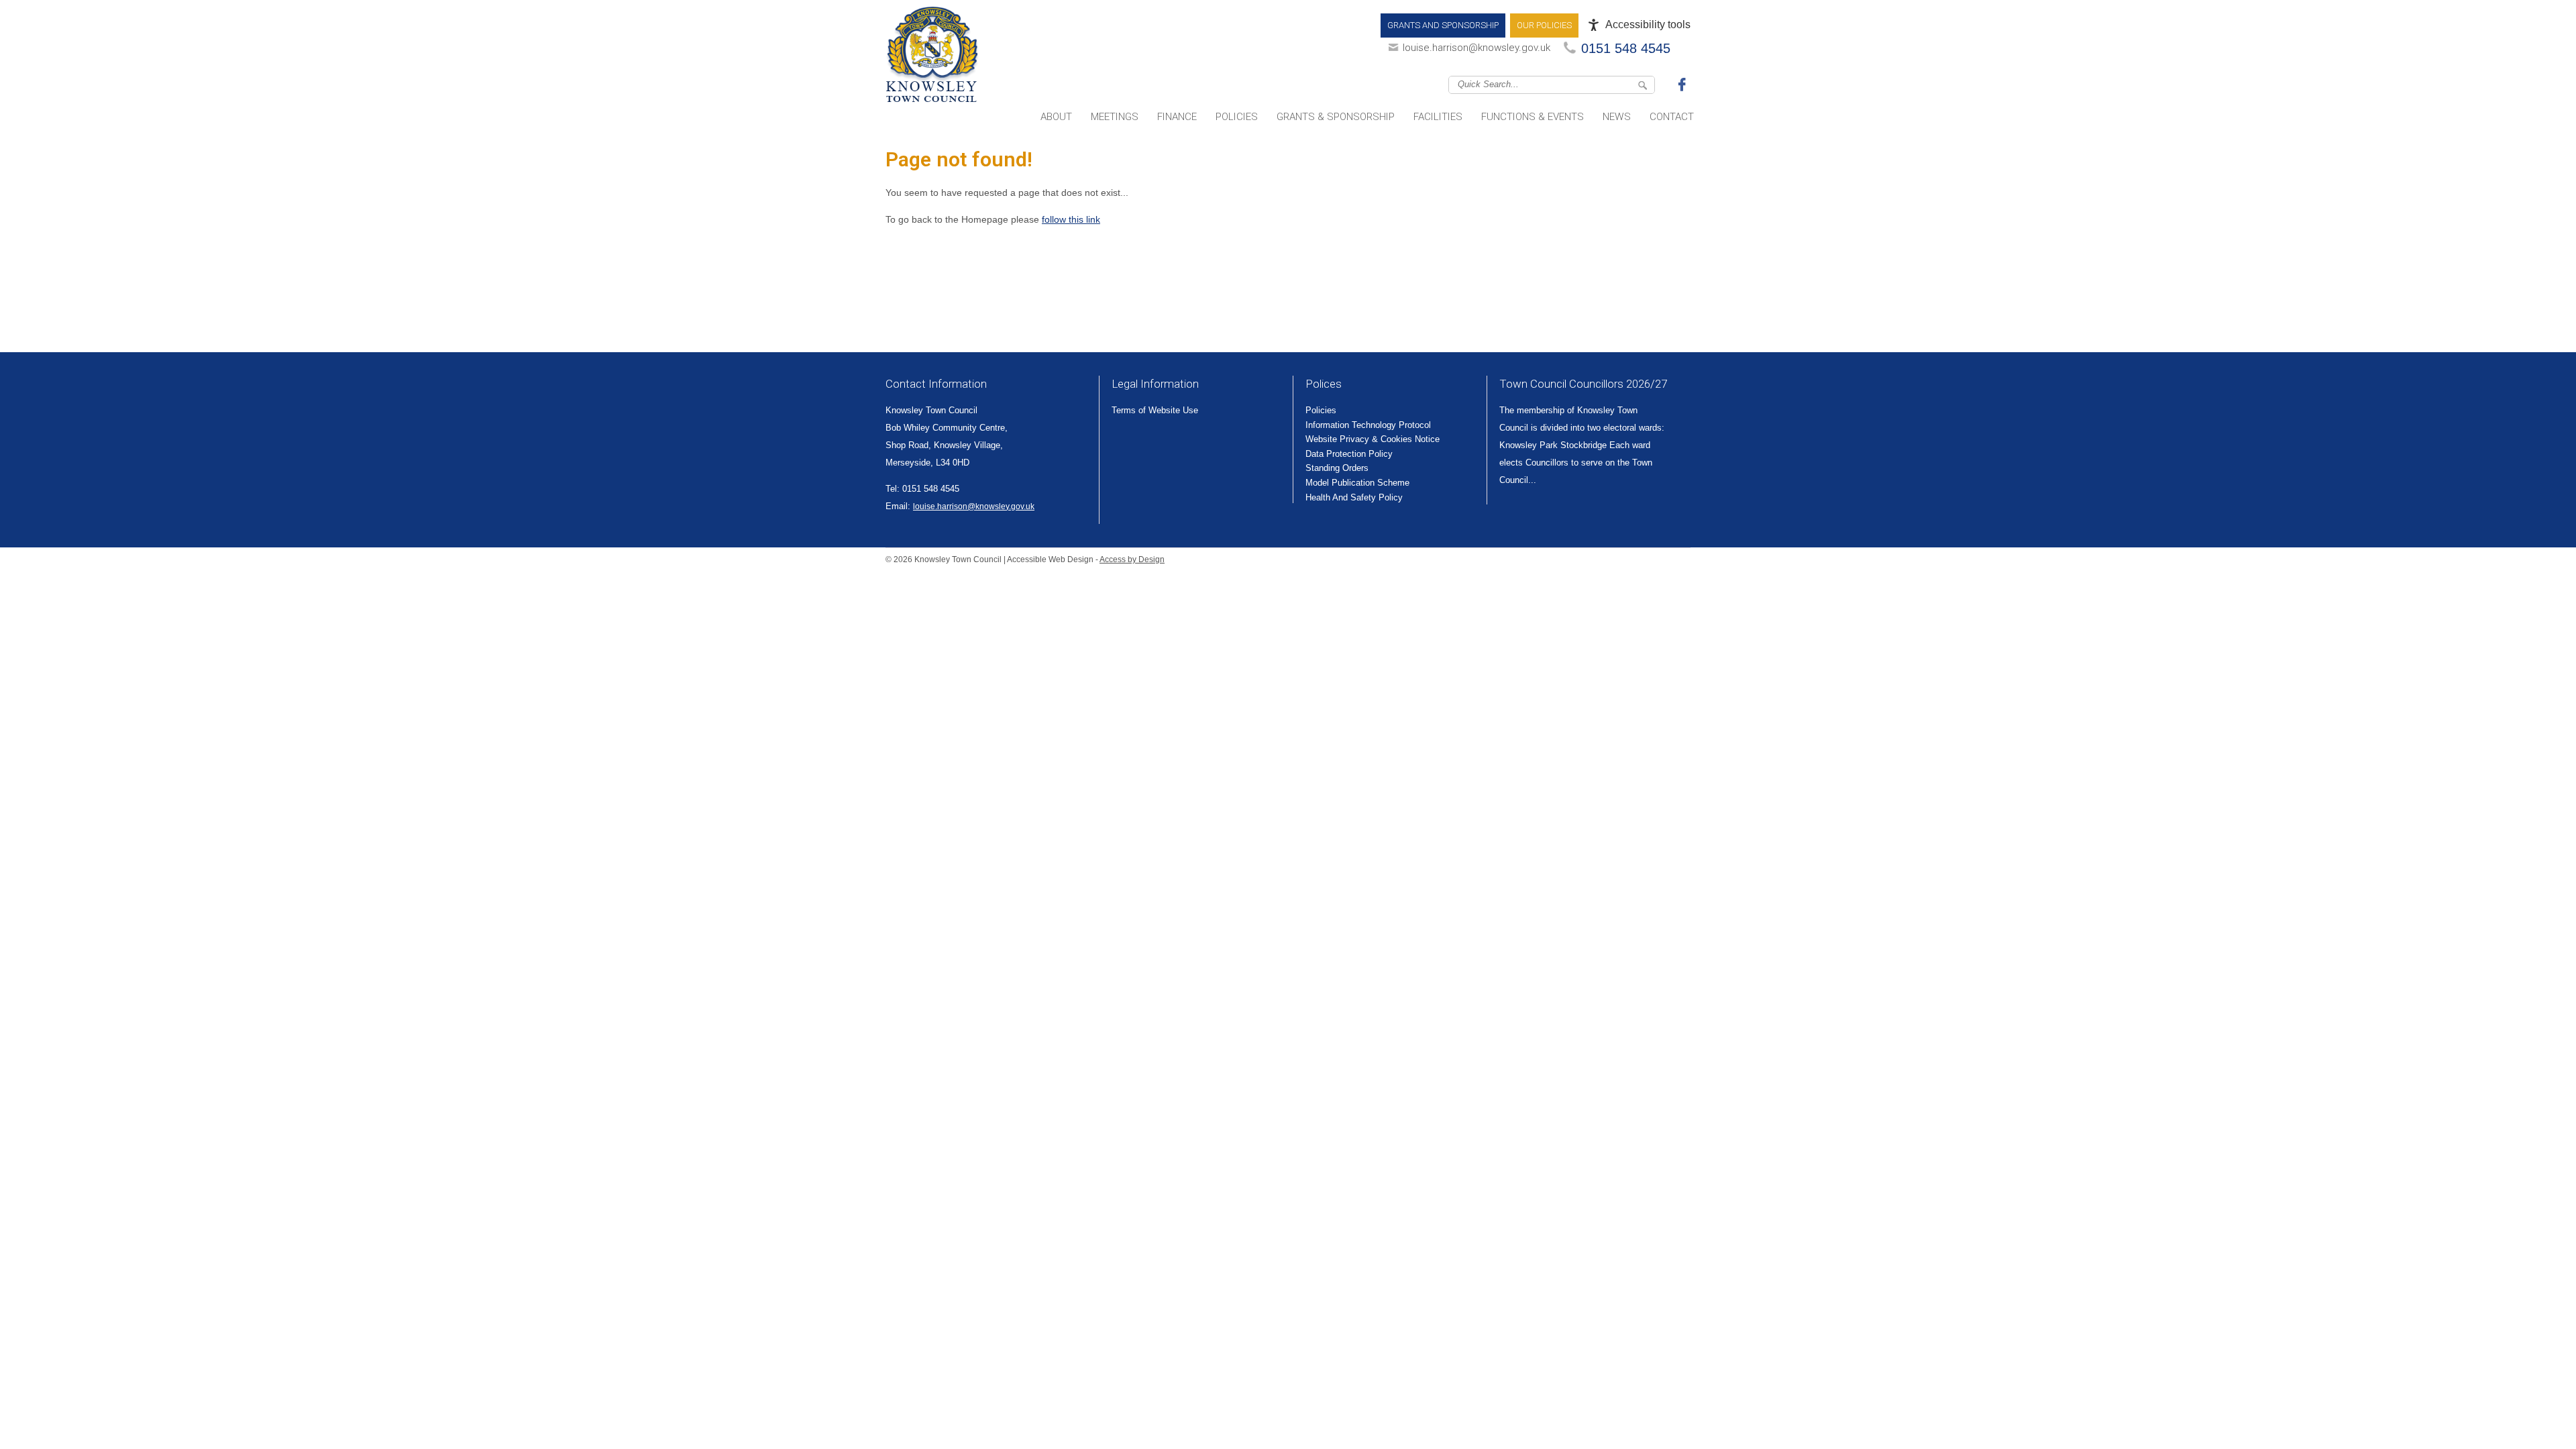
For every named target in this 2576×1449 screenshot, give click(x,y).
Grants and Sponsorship (1443, 25)
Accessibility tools (1648, 24)
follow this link (1071, 219)
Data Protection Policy (1349, 454)
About (1056, 117)
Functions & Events (1533, 117)
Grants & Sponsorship (1336, 117)
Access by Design (1132, 559)
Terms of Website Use (1155, 410)
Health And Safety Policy (1354, 497)
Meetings (1115, 117)
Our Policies (1544, 25)
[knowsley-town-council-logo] (932, 57)
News (1617, 117)
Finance (1177, 117)
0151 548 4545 (1626, 48)
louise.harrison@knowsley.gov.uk (1477, 48)
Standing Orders (1337, 468)
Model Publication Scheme (1357, 483)
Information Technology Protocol (1368, 425)
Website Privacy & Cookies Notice (1373, 439)
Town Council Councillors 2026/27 (1583, 384)
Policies (1237, 117)
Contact (1672, 117)
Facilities (1438, 117)
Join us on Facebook (1684, 84)
